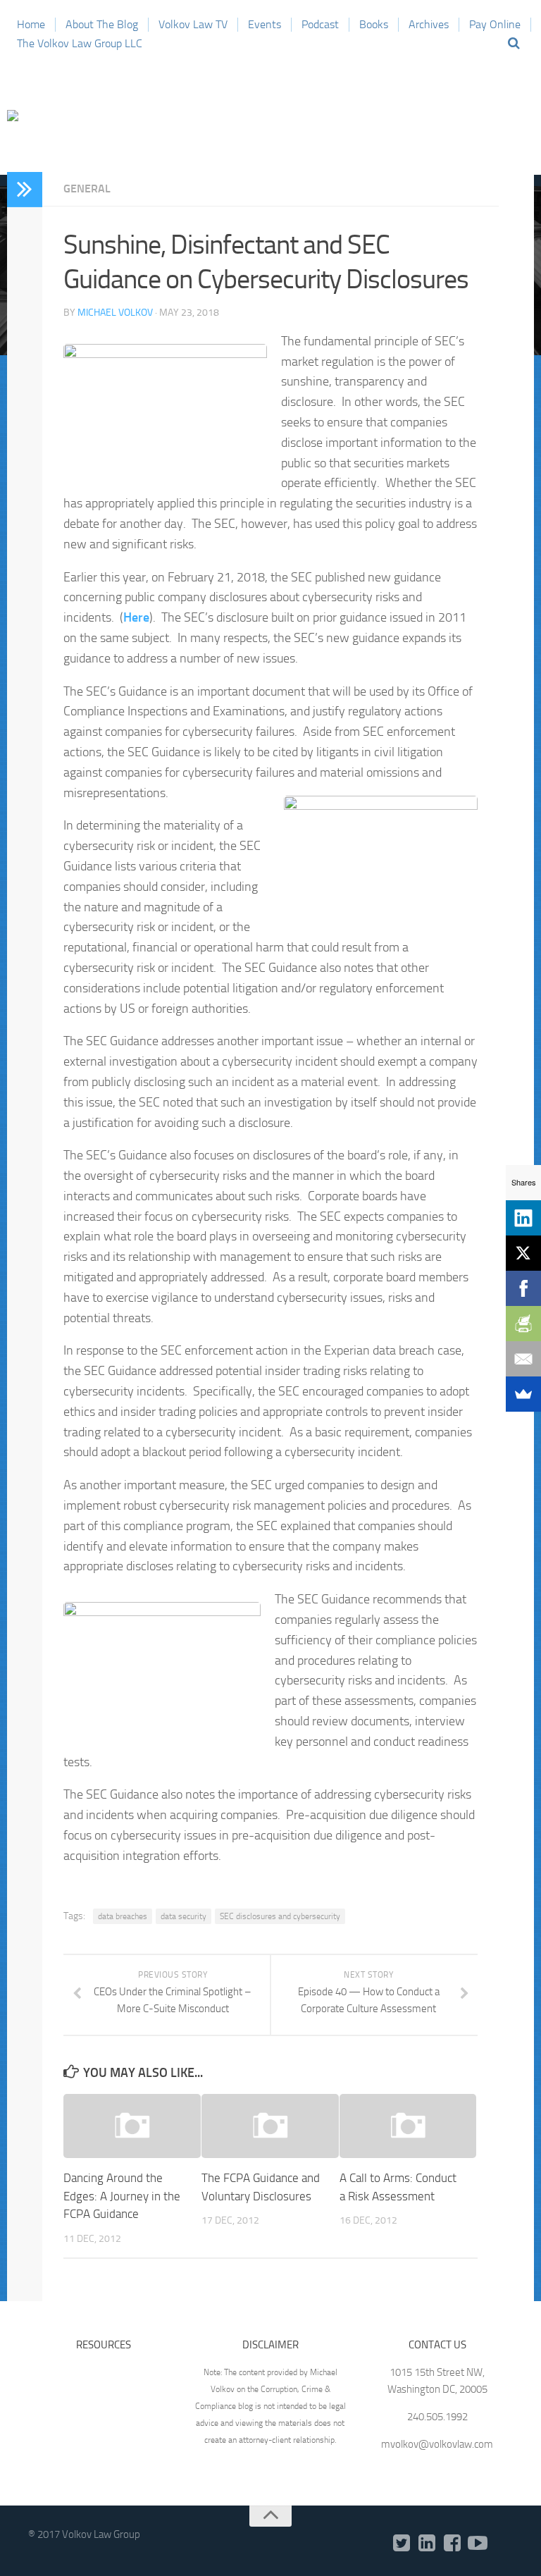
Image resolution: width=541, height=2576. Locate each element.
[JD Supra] (503, 2544)
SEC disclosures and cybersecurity (280, 1916)
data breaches (123, 1916)
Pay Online (495, 24)
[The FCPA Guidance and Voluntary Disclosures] (270, 2126)
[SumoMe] (523, 1394)
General (87, 189)
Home (31, 24)
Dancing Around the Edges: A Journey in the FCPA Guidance (122, 2196)
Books (374, 24)
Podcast (320, 24)
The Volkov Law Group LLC (80, 43)
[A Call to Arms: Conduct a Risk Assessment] (408, 2126)
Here (136, 617)
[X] (523, 1253)
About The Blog (102, 24)
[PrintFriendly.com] (523, 1324)
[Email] (523, 1359)
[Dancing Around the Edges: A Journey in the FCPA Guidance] (132, 2126)
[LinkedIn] (427, 2544)
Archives (429, 24)
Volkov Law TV (193, 24)
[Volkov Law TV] (478, 2544)
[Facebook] (452, 2544)
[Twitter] (402, 2544)
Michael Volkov (115, 313)
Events (265, 24)
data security (184, 1916)
